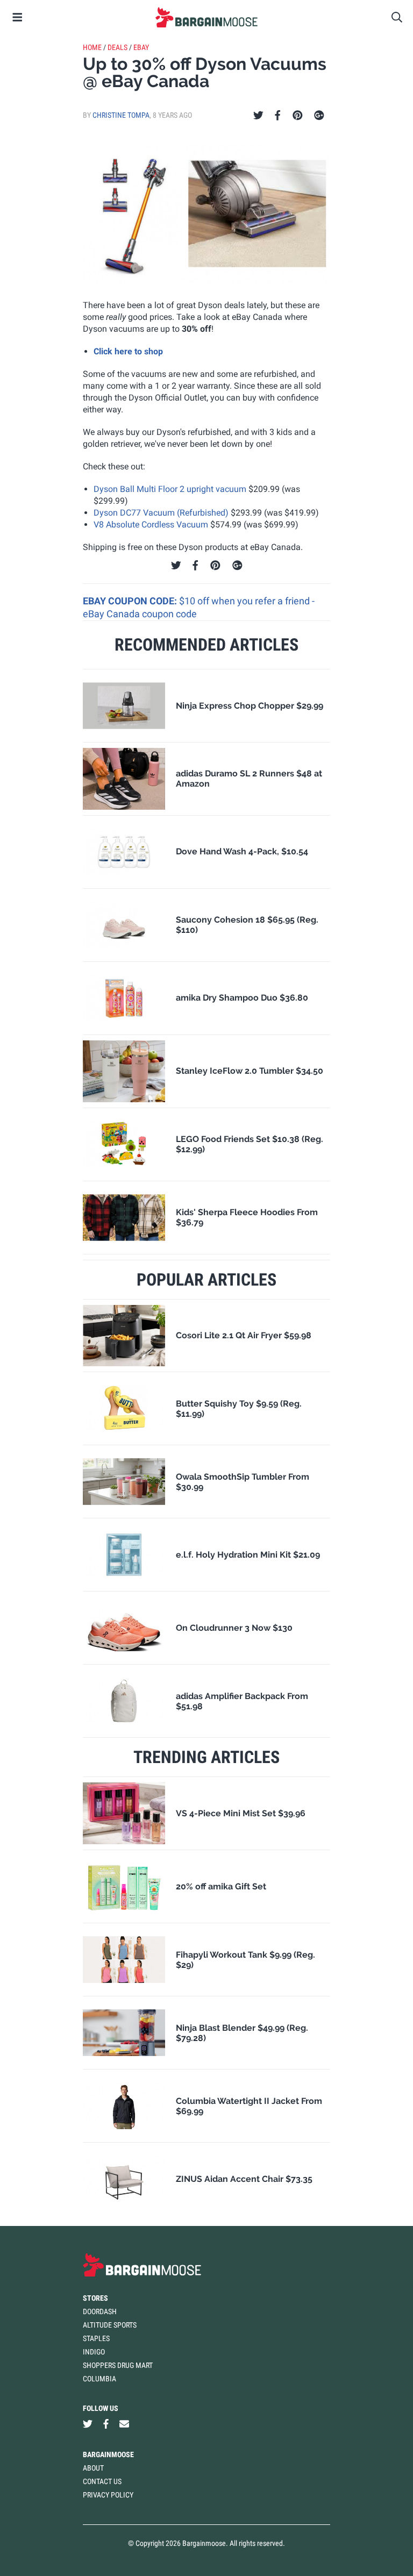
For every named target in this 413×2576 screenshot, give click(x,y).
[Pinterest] (298, 116)
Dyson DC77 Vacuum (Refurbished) (161, 513)
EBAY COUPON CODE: (131, 601)
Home (92, 47)
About (93, 2468)
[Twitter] (258, 116)
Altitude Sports (110, 2325)
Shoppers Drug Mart (118, 2365)
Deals (118, 47)
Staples (96, 2338)
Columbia (99, 2379)
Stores (95, 2298)
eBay (141, 47)
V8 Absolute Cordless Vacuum (151, 525)
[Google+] (319, 116)
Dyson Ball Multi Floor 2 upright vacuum (170, 489)
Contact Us (102, 2481)
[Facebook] (277, 116)
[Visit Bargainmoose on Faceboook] (106, 2424)
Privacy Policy (108, 2495)
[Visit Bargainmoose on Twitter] (88, 2424)
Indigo (94, 2352)
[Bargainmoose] (206, 17)
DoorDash (100, 2311)
